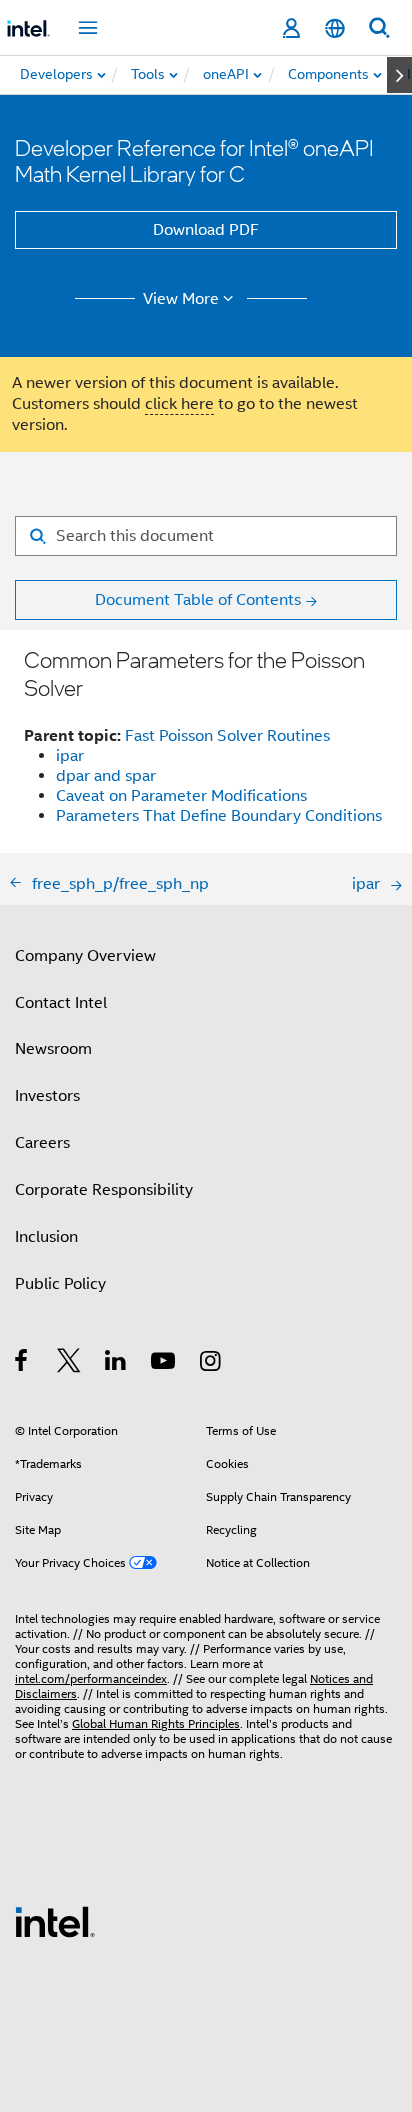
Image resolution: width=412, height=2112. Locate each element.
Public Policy (60, 1284)
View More (181, 299)
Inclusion (46, 1237)
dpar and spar (106, 776)
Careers (42, 1143)
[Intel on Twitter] (69, 1364)
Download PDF (206, 230)
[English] (335, 28)
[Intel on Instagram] (211, 1364)
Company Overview (85, 956)
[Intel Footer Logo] (55, 1921)
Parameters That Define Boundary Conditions (219, 816)
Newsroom (53, 1049)
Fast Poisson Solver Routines (227, 736)
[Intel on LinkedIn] (116, 1364)
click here (179, 404)
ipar (70, 756)
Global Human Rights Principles (156, 1723)
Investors (47, 1096)
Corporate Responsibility (104, 1190)
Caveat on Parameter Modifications (181, 796)
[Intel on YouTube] (164, 1364)
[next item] (399, 75)
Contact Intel (61, 1003)
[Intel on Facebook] (22, 1364)
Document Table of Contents (198, 600)
